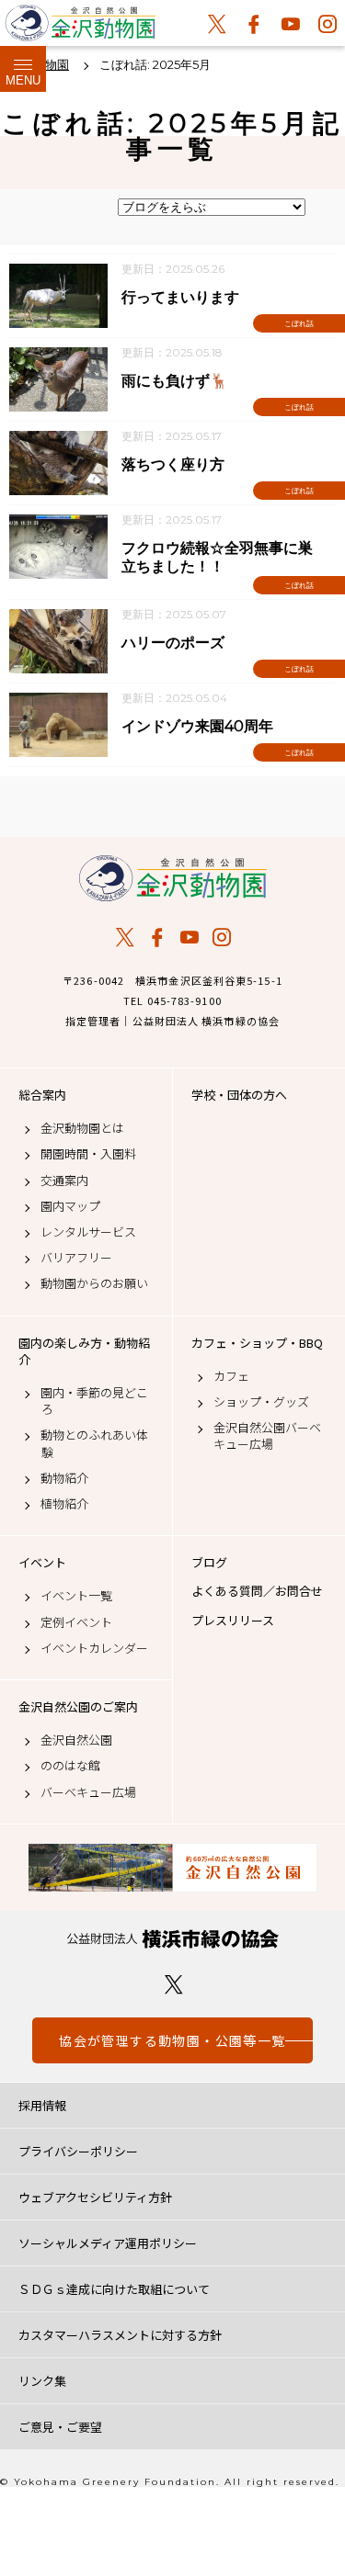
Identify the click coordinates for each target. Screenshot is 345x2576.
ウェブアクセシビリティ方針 (95, 2197)
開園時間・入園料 (88, 1154)
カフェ (231, 1376)
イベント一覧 (76, 1596)
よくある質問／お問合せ (257, 1591)
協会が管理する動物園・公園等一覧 (172, 2040)
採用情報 (42, 2105)
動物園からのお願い (94, 1283)
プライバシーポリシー (78, 2151)
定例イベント (76, 1622)
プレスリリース (233, 1621)
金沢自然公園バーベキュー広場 (267, 1436)
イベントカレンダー (94, 1648)
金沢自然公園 (76, 1740)
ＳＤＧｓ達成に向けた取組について (114, 2289)
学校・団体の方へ (239, 1095)
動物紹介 (64, 1478)
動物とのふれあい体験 (94, 1443)
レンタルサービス (88, 1232)
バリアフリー (76, 1258)
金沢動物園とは (82, 1128)
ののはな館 (70, 1766)
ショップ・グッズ (261, 1402)
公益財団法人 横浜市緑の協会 (172, 1939)
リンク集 (42, 2381)
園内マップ (70, 1206)
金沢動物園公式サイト (80, 28)
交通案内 (64, 1181)
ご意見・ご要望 (60, 2427)
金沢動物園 (172, 878)
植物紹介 (64, 1504)
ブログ (209, 1563)
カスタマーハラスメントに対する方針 (120, 2335)
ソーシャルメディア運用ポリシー (108, 2243)
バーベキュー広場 (88, 1792)
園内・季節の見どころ (94, 1401)
